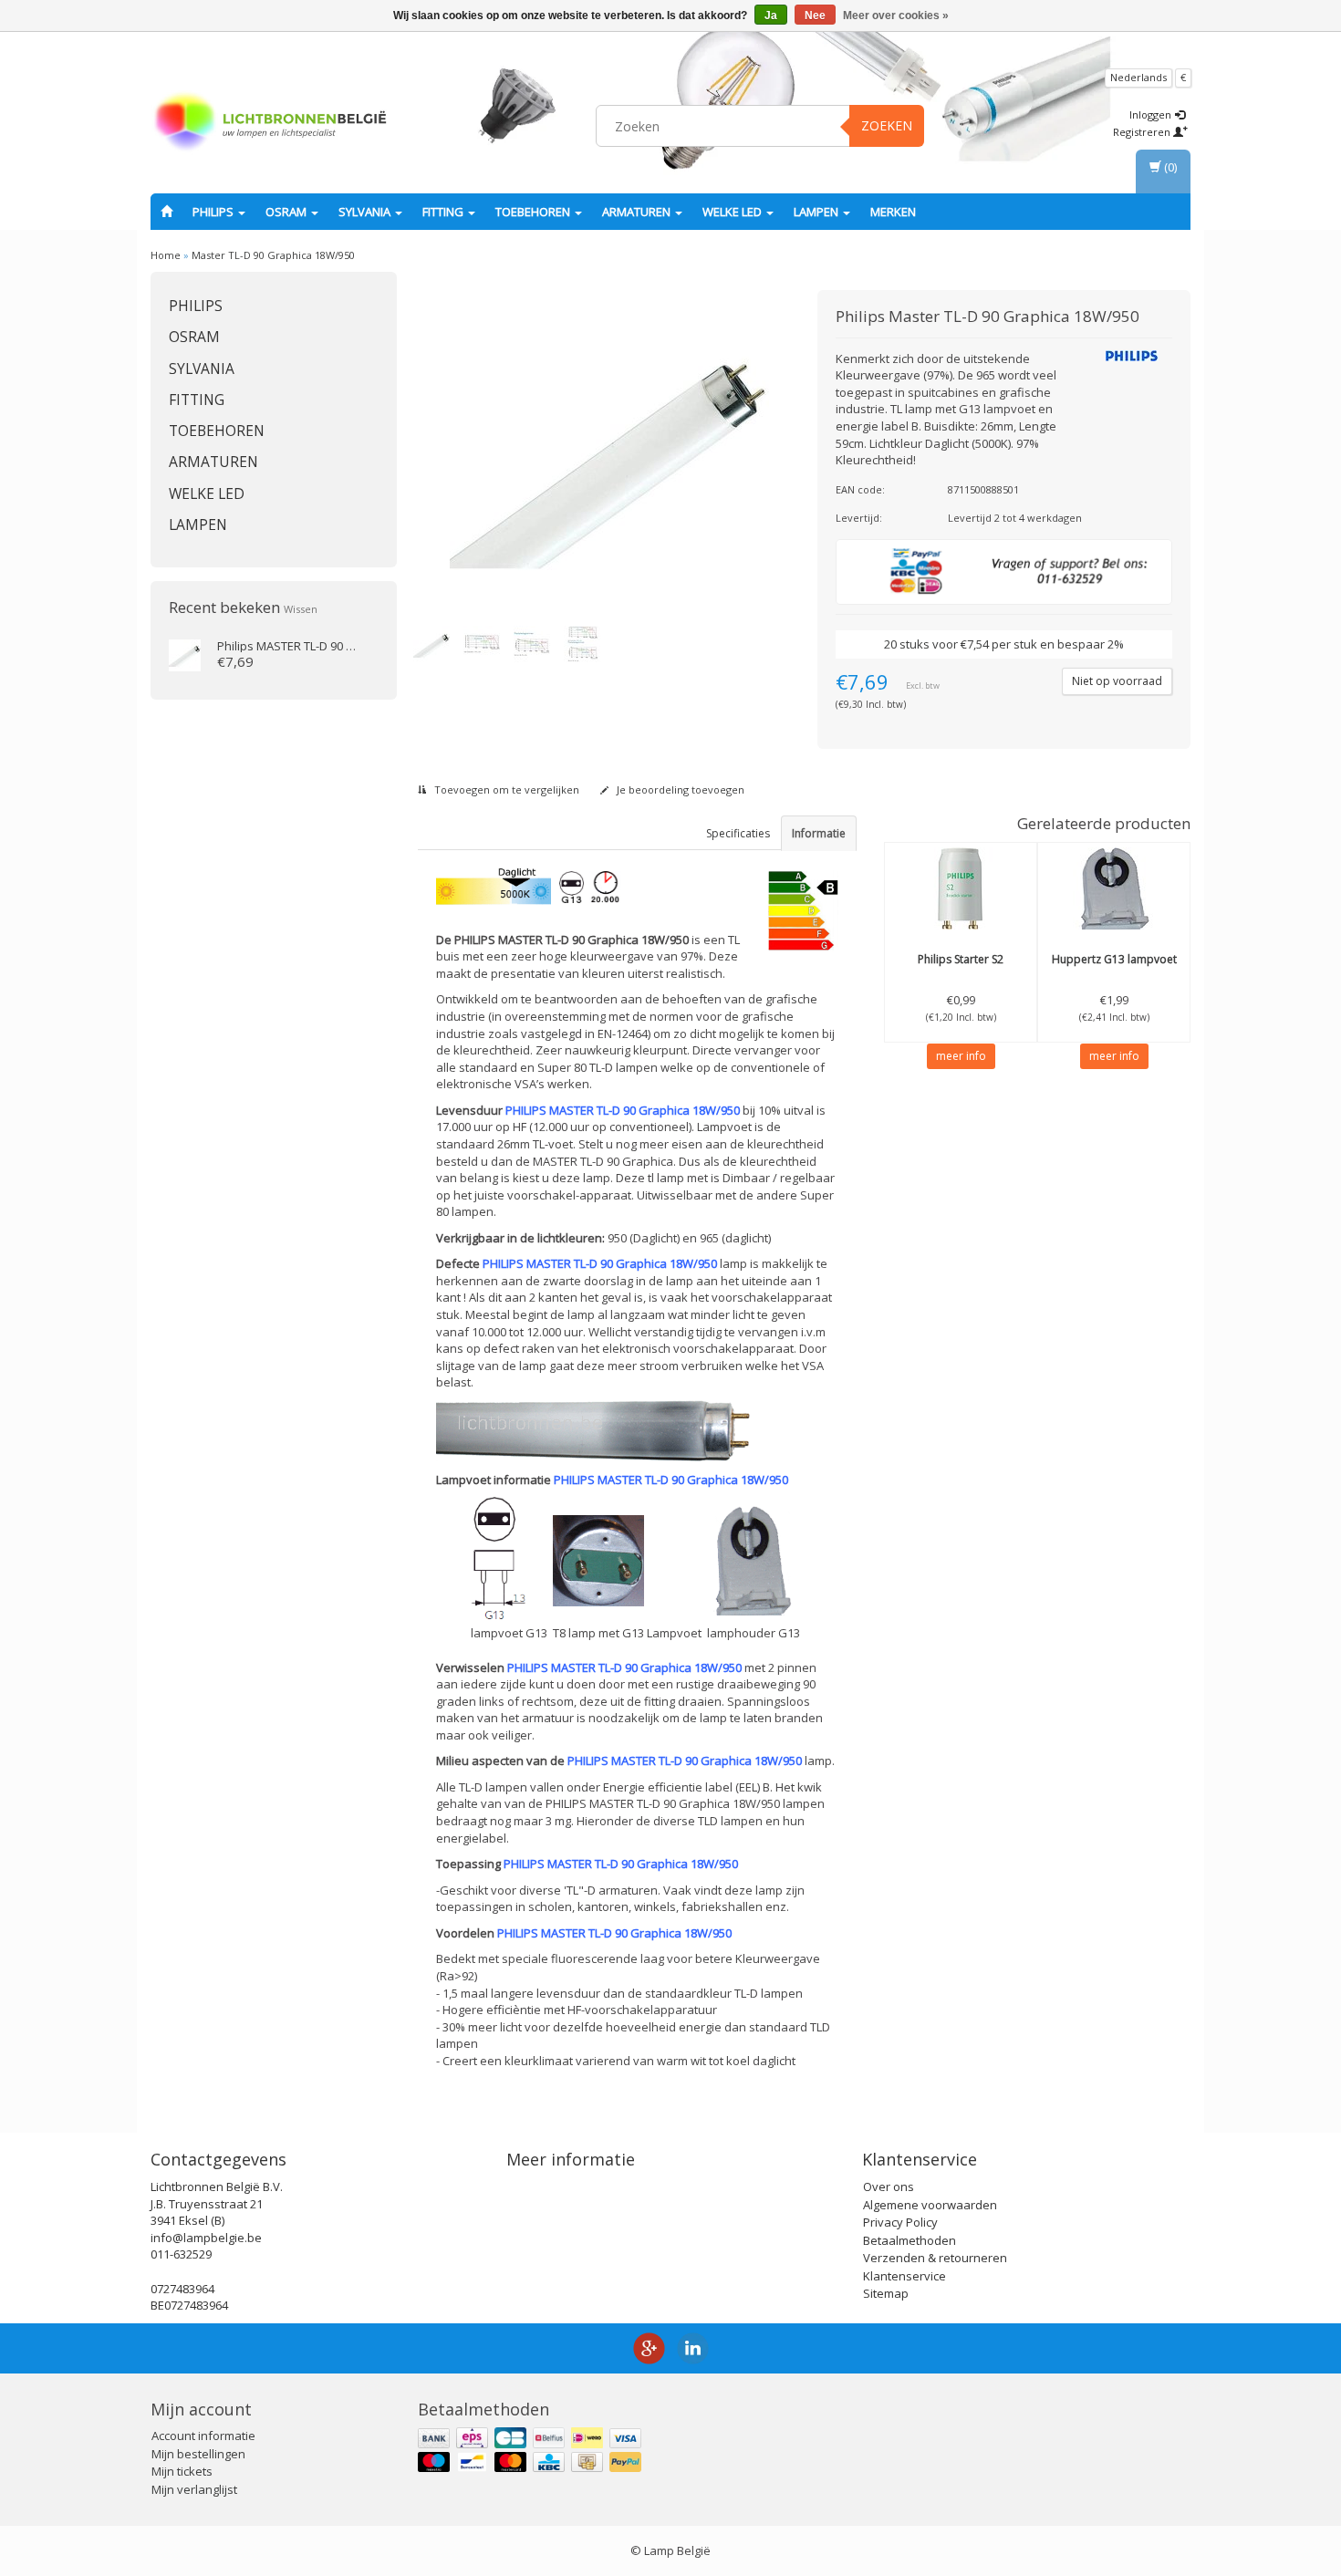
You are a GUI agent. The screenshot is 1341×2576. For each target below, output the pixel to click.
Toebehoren (534, 212)
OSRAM (287, 212)
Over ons (889, 2186)
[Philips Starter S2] (961, 888)
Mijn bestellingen (198, 2454)
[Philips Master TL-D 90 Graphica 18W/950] (593, 452)
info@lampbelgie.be (206, 2238)
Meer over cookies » (896, 16)
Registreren (1143, 132)
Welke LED (733, 212)
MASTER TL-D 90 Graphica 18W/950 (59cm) (351, 646)
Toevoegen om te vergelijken (505, 789)
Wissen (301, 609)
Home (166, 255)
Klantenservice (904, 2276)
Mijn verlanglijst (194, 2489)
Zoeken (887, 125)
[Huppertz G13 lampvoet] (1114, 888)
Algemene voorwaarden (930, 2205)
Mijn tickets (182, 2471)
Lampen (817, 212)
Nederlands (1138, 77)
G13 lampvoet (1114, 959)
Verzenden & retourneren (935, 2258)
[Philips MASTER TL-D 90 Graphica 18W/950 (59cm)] (185, 654)
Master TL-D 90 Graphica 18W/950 (273, 255)
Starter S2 (961, 959)
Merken (893, 212)
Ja (771, 16)
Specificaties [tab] (738, 833)
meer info (961, 1056)
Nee (815, 16)
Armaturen (638, 212)
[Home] (166, 212)
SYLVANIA (366, 212)
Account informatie (203, 2436)
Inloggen (1152, 114)
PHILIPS (214, 212)
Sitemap (886, 2293)
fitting (444, 212)
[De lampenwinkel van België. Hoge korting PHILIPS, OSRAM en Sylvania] (270, 123)
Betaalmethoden (910, 2240)
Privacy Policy (900, 2222)
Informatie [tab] (819, 833)
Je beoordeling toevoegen (679, 789)
